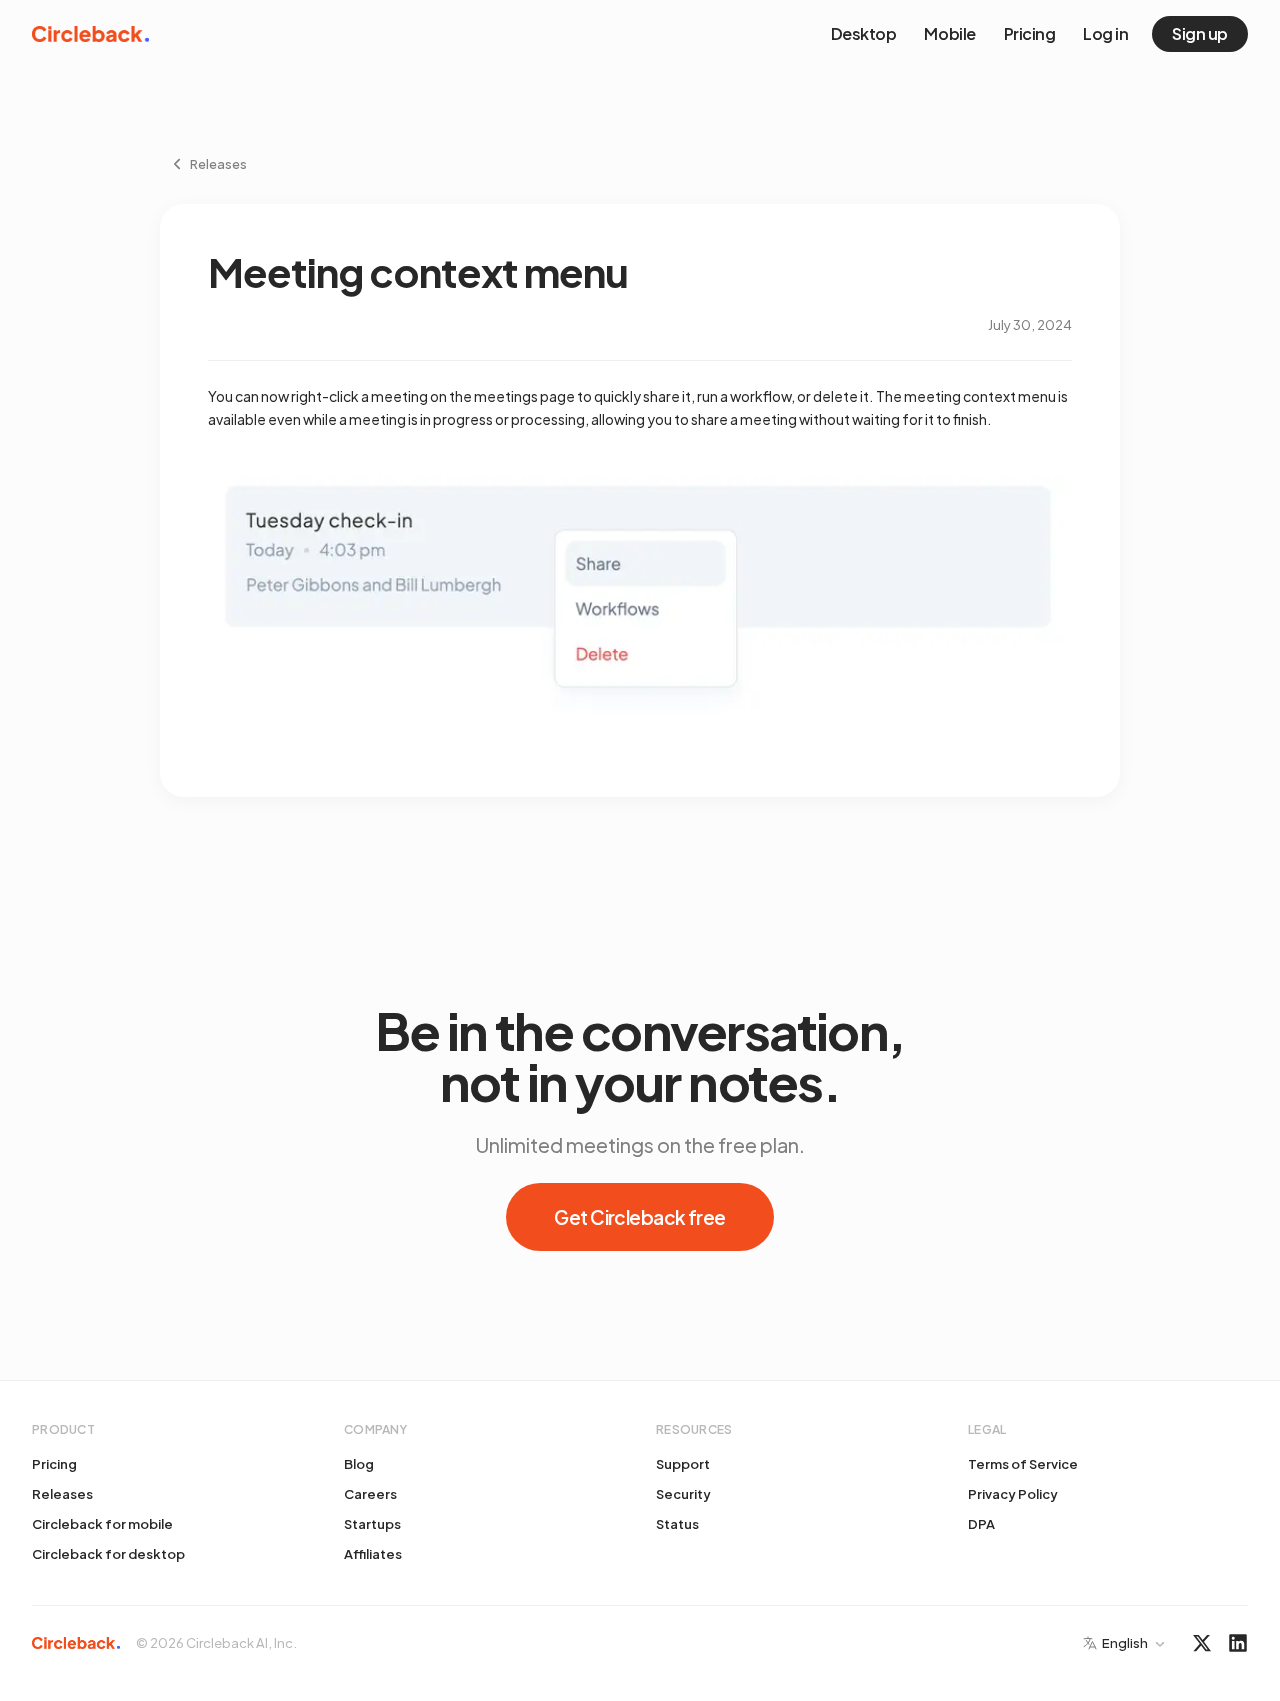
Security (683, 1494)
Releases (62, 1494)
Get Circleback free (639, 1217)
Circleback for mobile (102, 1524)
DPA (981, 1524)
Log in (1105, 33)
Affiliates (373, 1554)
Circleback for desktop (108, 1554)
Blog (359, 1464)
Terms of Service (1023, 1464)
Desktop (864, 33)
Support (683, 1464)
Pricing (1030, 33)
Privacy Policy (1013, 1494)
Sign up (1200, 33)
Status (677, 1524)
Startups (372, 1524)
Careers (370, 1494)
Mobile (949, 33)
